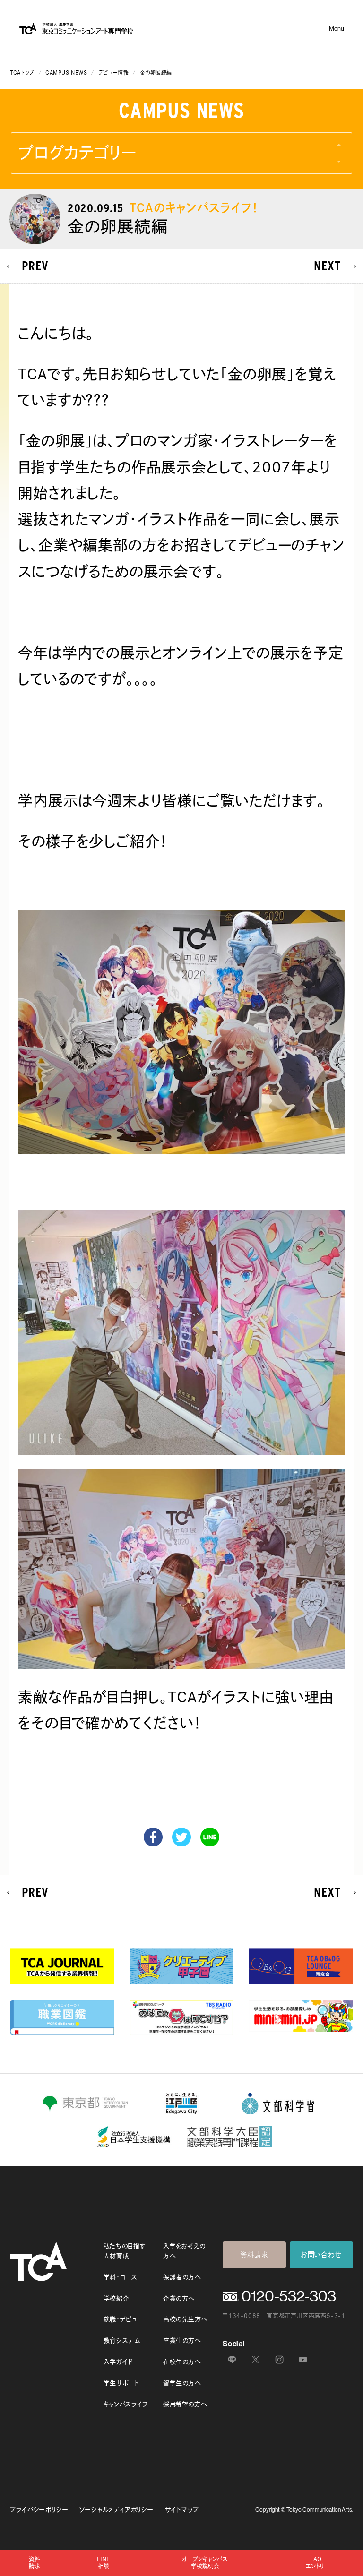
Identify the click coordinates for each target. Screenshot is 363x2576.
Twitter (181, 1837)
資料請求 (254, 2255)
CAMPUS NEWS (66, 73)
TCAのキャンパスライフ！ (194, 208)
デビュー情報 (113, 73)
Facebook (153, 1837)
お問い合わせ (321, 2255)
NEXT (328, 266)
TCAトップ (22, 73)
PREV (35, 266)
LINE (210, 1837)
